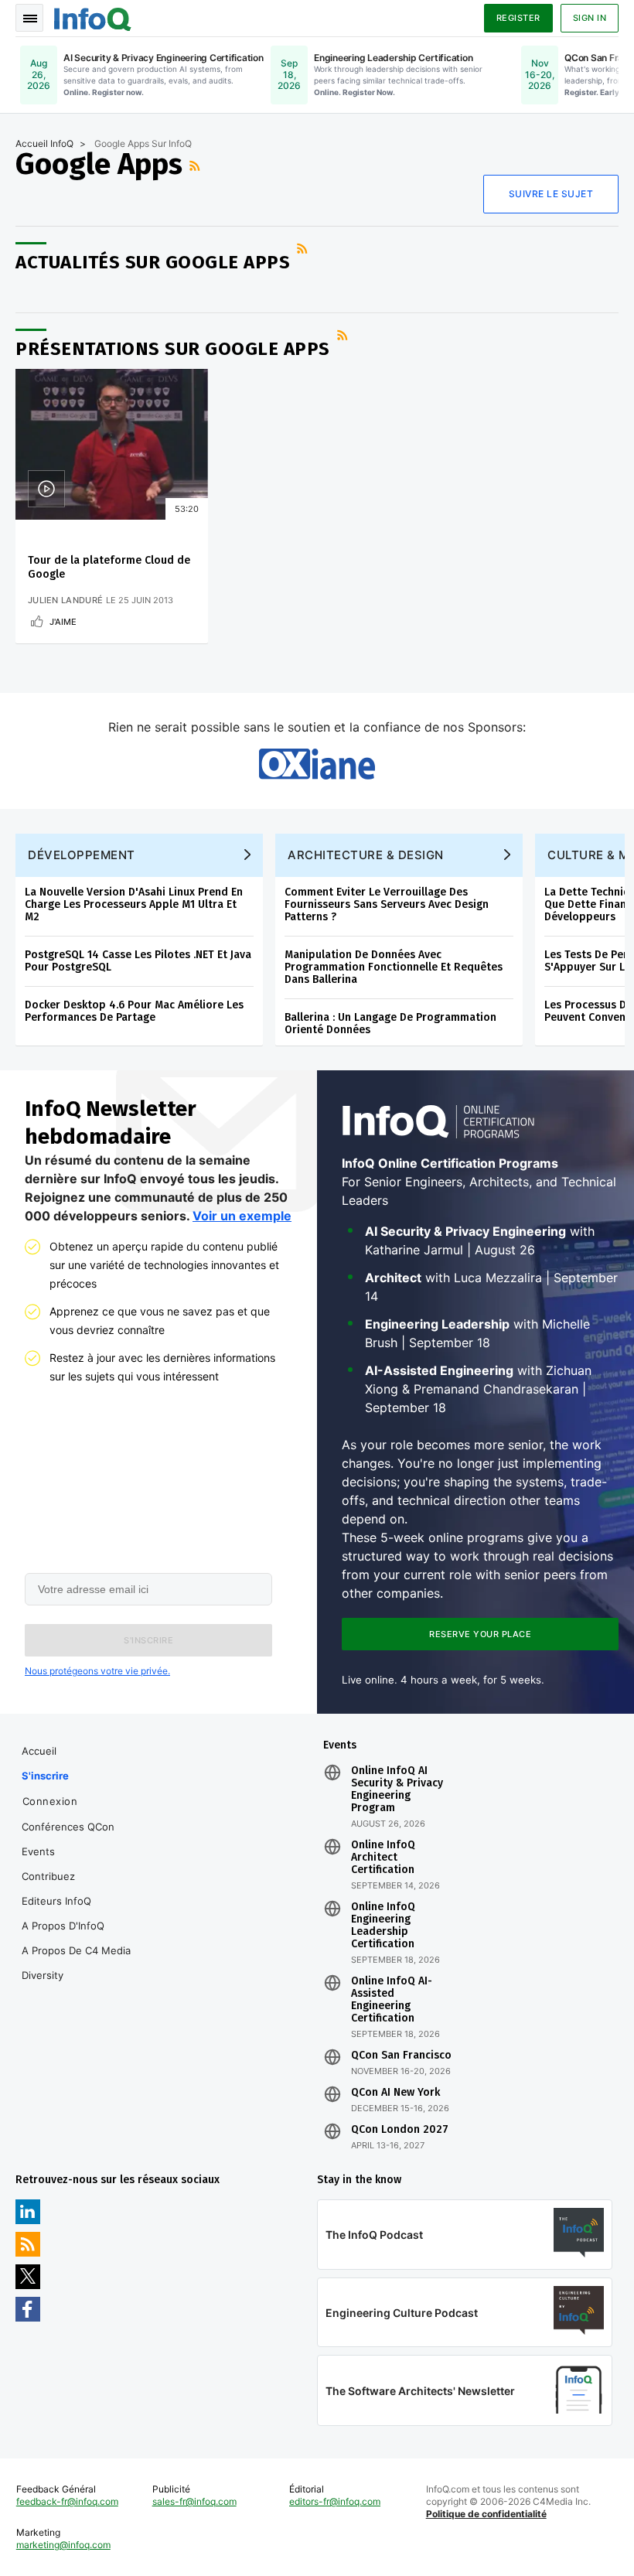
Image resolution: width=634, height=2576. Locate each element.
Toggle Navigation (29, 18)
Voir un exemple (242, 1216)
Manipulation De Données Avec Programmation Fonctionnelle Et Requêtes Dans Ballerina (394, 967)
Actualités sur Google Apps (153, 262)
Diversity (43, 1975)
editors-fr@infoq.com (335, 2501)
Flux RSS (196, 165)
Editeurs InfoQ (56, 1901)
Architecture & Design (366, 855)
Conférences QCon (68, 1827)
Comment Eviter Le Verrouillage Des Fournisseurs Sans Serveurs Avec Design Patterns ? (387, 904)
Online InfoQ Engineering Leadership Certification (383, 1926)
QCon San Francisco (401, 2056)
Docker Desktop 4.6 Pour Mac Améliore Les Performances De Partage (134, 1011)
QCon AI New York (395, 2093)
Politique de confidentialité (486, 2514)
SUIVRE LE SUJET (551, 194)
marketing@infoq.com (63, 2545)
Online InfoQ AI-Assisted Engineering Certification (392, 2000)
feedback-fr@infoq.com (67, 2501)
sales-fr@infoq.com (194, 2501)
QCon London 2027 (400, 2130)
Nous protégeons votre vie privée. (97, 1671)
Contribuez (48, 1876)
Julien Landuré (65, 600)
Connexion (50, 1801)
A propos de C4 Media (76, 1950)
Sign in (590, 18)
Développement (82, 855)
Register (518, 18)
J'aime (63, 622)
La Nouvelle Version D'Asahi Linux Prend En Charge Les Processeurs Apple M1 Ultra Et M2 (134, 904)
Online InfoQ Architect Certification (383, 1858)
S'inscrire (45, 1776)
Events (38, 1851)
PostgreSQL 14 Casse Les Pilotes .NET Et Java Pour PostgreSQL (138, 961)
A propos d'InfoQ (63, 1926)
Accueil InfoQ (44, 143)
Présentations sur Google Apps (173, 349)
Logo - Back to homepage (93, 17)
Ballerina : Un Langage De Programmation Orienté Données (390, 1024)
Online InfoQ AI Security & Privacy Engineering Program (397, 1790)
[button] (148, 1640)
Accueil (39, 1751)
